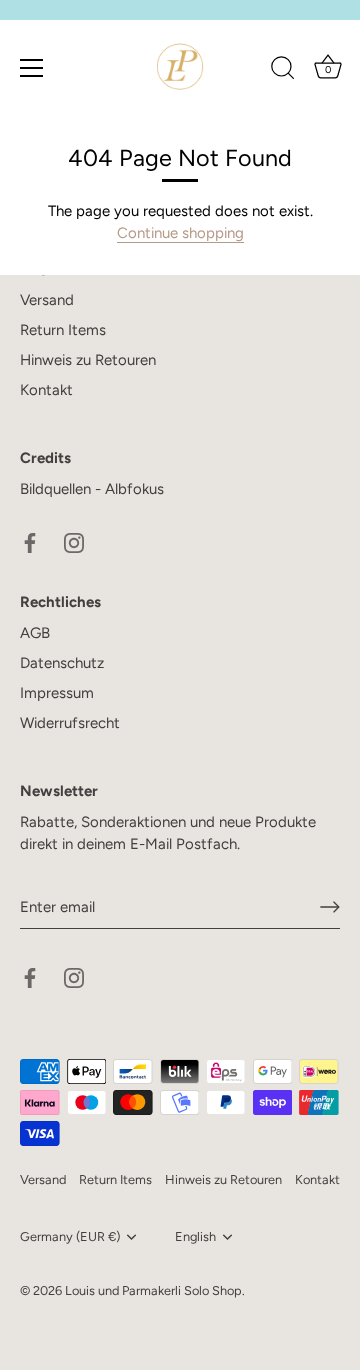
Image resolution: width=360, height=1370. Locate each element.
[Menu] (32, 68)
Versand (47, 300)
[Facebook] (30, 542)
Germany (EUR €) (70, 1236)
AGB (35, 633)
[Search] (283, 71)
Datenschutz (62, 663)
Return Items (63, 330)
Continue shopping (180, 233)
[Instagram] (74, 542)
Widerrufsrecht (70, 723)
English (195, 1236)
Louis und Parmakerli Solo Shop (153, 1290)
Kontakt (46, 390)
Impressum (57, 693)
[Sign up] (330, 907)
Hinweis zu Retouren (88, 360)
